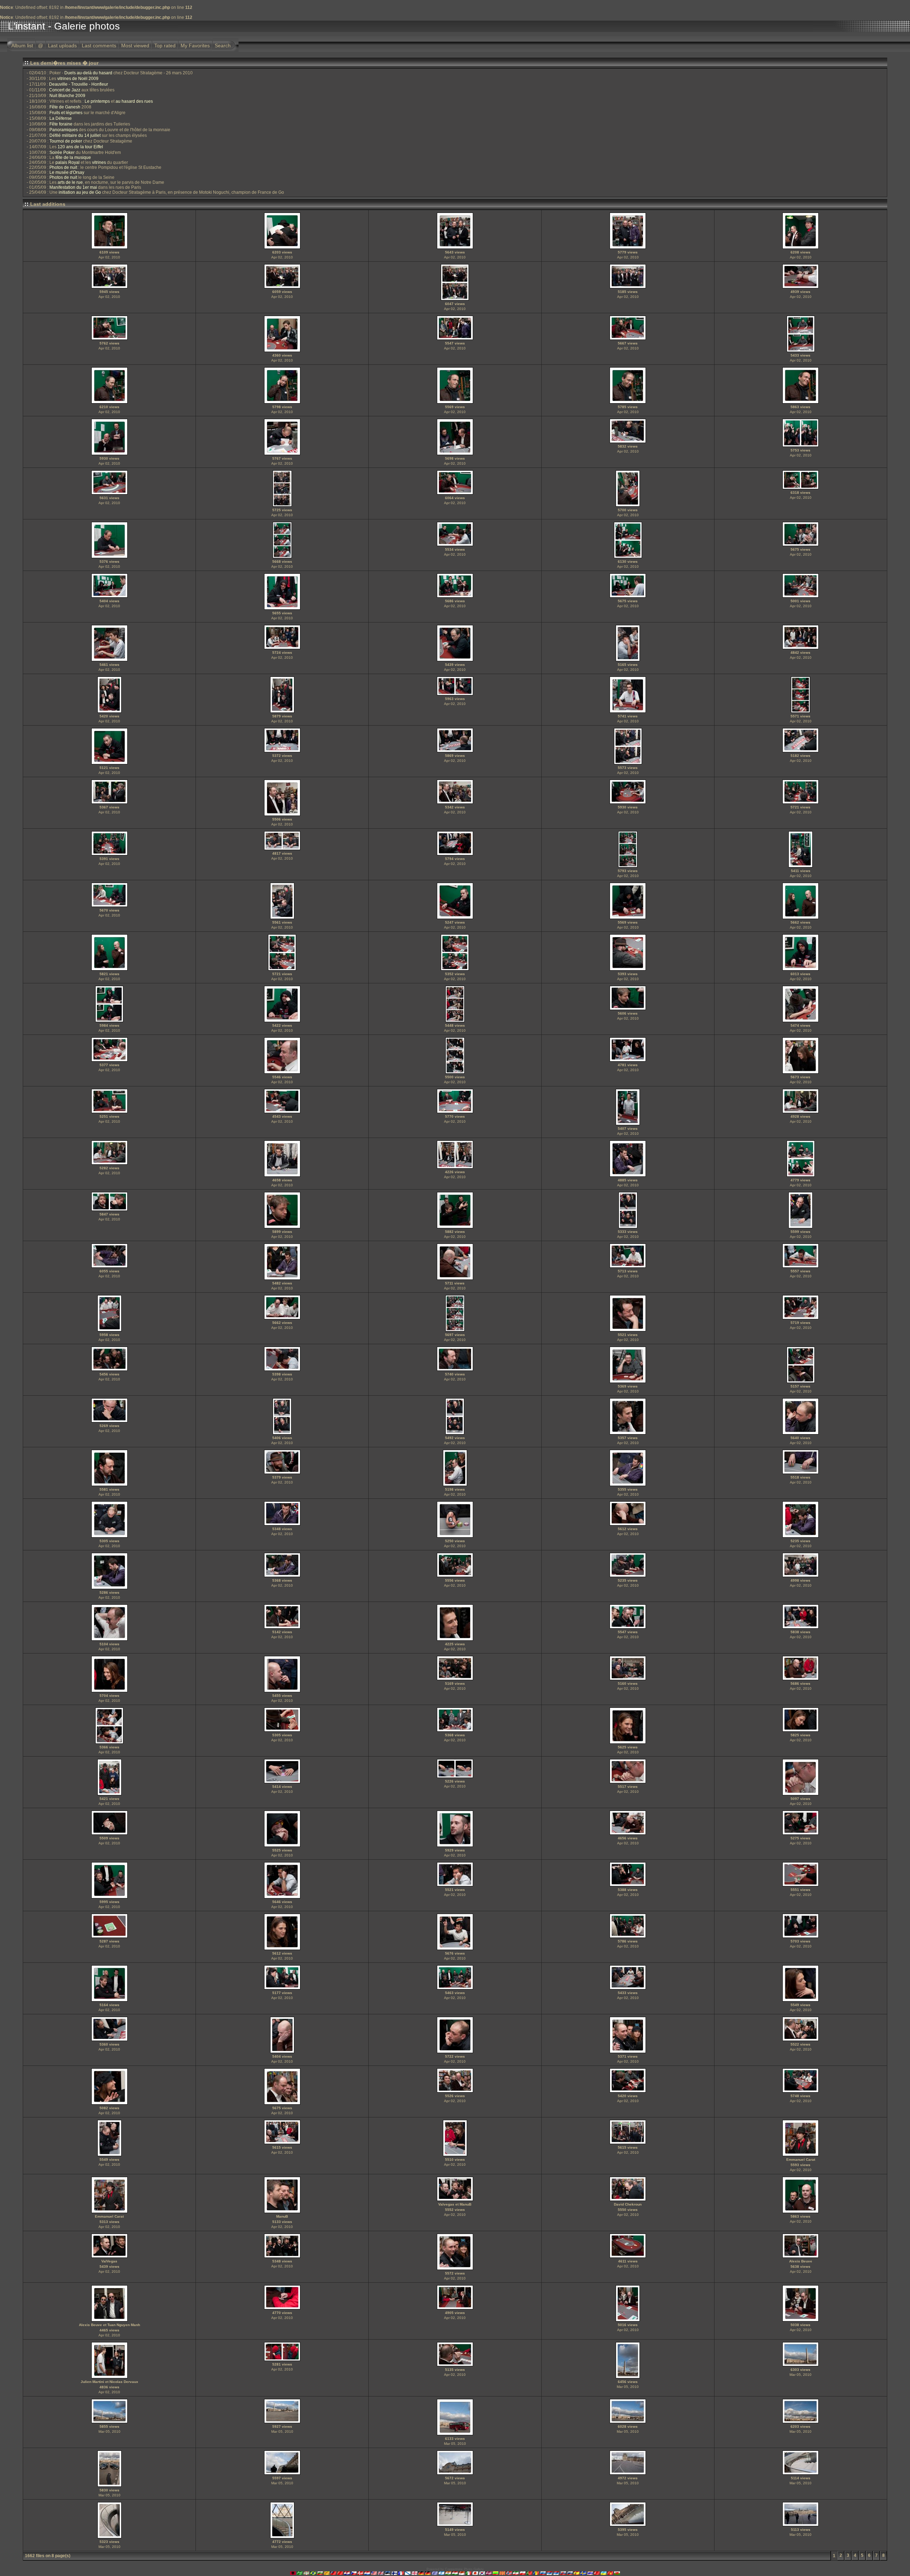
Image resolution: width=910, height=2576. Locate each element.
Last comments (99, 46)
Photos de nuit (63, 167)
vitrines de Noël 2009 (78, 79)
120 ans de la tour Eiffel (80, 147)
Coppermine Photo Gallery (464, 2569)
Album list (22, 46)
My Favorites (195, 46)
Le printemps (97, 101)
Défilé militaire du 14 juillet (75, 135)
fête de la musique (73, 157)
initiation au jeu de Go (80, 192)
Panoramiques (64, 130)
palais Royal (68, 162)
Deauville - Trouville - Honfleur (79, 84)
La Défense (61, 118)
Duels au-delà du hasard (88, 73)
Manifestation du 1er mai (73, 187)
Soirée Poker (62, 153)
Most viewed (135, 46)
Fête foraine (61, 124)
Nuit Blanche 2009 (67, 96)
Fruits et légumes (66, 113)
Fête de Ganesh (65, 107)
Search (223, 46)
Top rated (165, 46)
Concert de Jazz (65, 90)
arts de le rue (70, 182)
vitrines (99, 162)
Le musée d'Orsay (67, 172)
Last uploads (62, 46)
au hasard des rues (134, 101)
